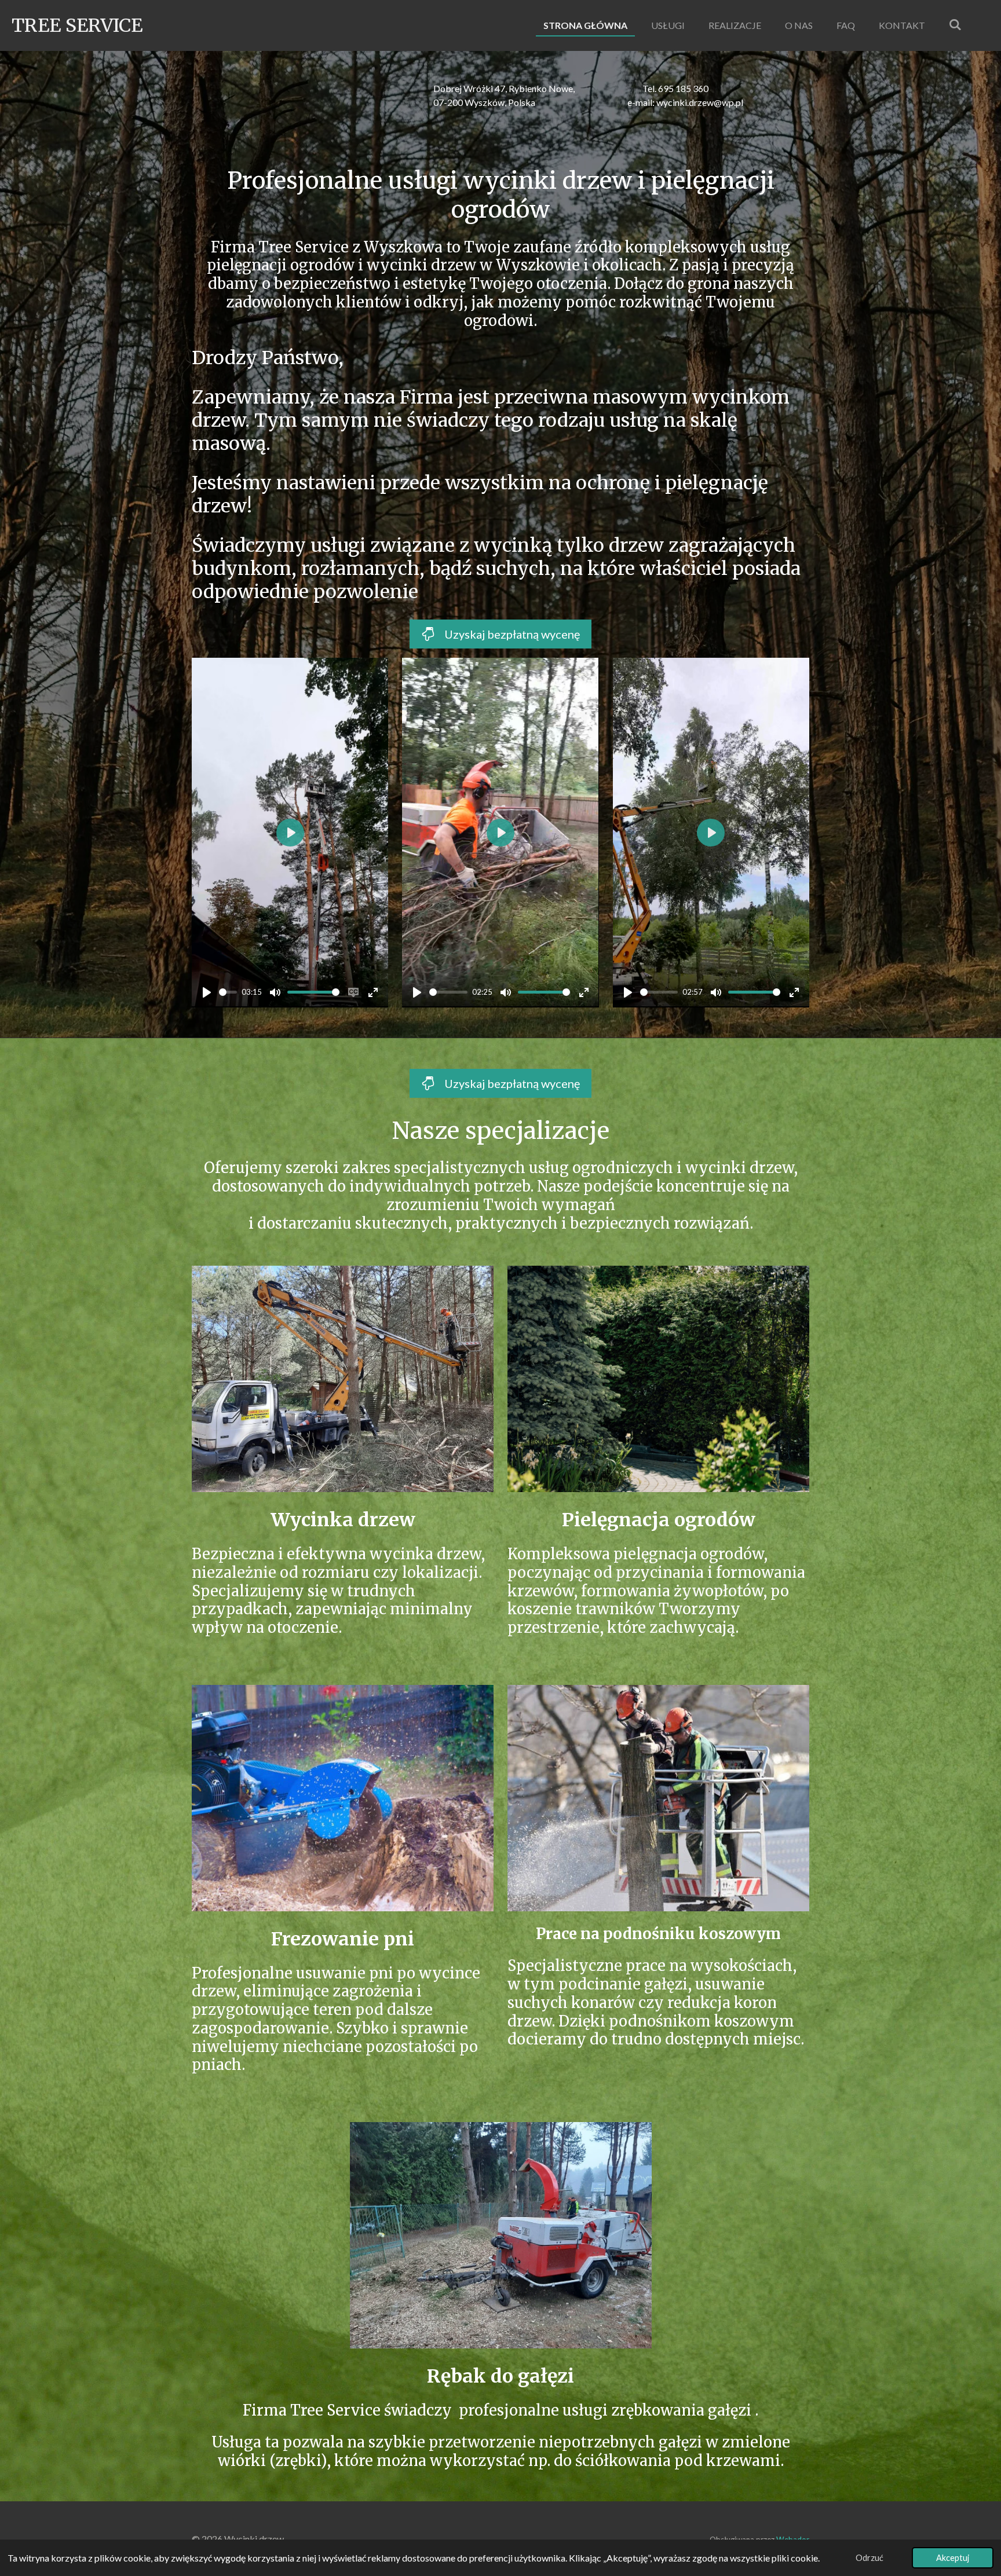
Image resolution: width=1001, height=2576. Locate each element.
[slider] (228, 992)
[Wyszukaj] (955, 24)
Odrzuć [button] (870, 2558)
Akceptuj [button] (953, 2558)
